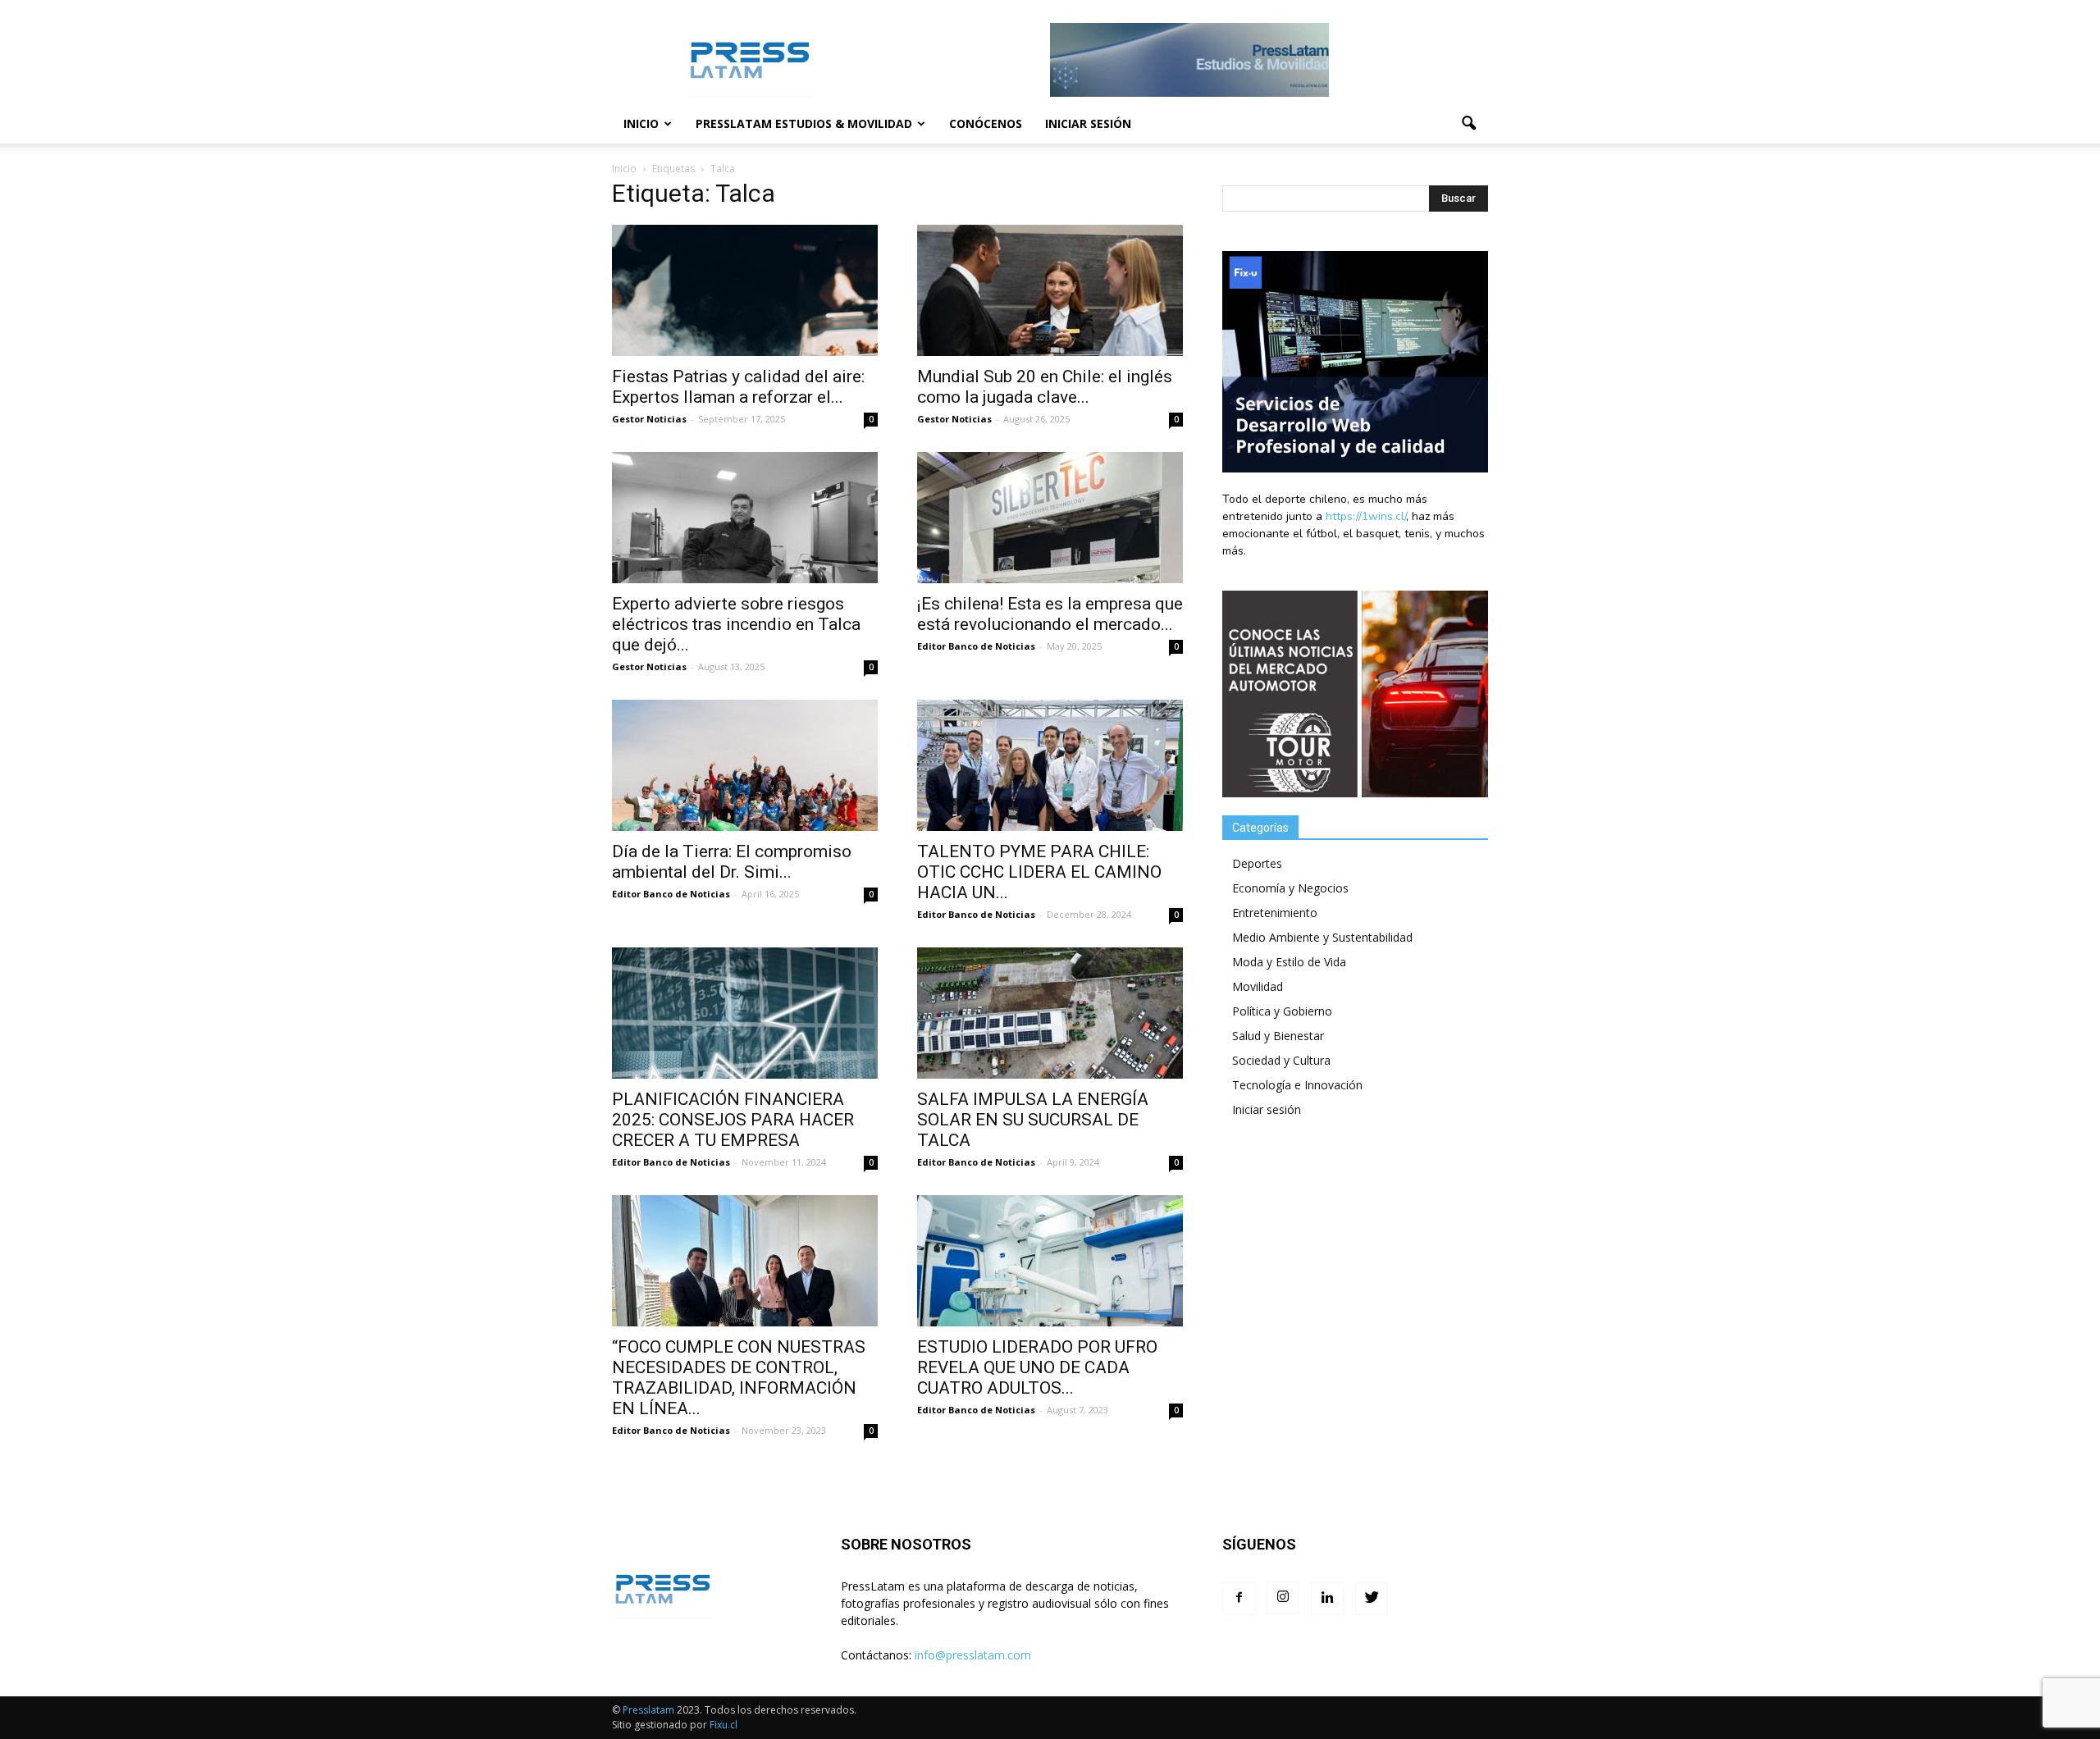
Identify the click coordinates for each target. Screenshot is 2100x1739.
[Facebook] (1239, 1599)
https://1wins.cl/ (1366, 516)
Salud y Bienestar (1278, 1036)
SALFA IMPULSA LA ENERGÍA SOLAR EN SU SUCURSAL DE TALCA (1033, 1120)
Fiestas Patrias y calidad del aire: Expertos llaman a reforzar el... (738, 387)
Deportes (1257, 863)
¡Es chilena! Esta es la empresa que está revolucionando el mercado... (1050, 614)
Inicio (641, 123)
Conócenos (986, 123)
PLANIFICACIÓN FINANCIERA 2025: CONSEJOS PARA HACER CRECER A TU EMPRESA (733, 1120)
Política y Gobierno (1282, 1011)
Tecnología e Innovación (1297, 1085)
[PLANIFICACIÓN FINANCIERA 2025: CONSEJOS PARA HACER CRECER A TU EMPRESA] (745, 1013)
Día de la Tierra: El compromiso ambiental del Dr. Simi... (732, 862)
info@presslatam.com (973, 1655)
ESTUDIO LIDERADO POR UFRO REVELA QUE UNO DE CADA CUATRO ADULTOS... (1037, 1367)
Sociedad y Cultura (1281, 1060)
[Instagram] (1283, 1598)
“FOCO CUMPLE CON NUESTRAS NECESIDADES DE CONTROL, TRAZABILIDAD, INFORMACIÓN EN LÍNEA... (739, 1378)
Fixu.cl (724, 1725)
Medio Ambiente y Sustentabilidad (1322, 937)
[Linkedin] (1327, 1599)
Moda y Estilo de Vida (1289, 962)
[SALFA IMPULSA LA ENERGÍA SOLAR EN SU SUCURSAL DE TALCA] (1050, 1013)
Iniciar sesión (1088, 123)
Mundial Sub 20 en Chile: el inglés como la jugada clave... (1045, 387)
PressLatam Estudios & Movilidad (804, 123)
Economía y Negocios (1290, 888)
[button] (1468, 124)
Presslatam (648, 1710)
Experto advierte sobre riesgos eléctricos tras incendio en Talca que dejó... (736, 624)
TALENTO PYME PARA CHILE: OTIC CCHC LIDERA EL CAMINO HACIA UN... (1039, 872)
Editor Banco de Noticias (976, 646)
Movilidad (1258, 986)
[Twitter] (1372, 1599)
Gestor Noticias (649, 419)
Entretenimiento (1275, 913)
